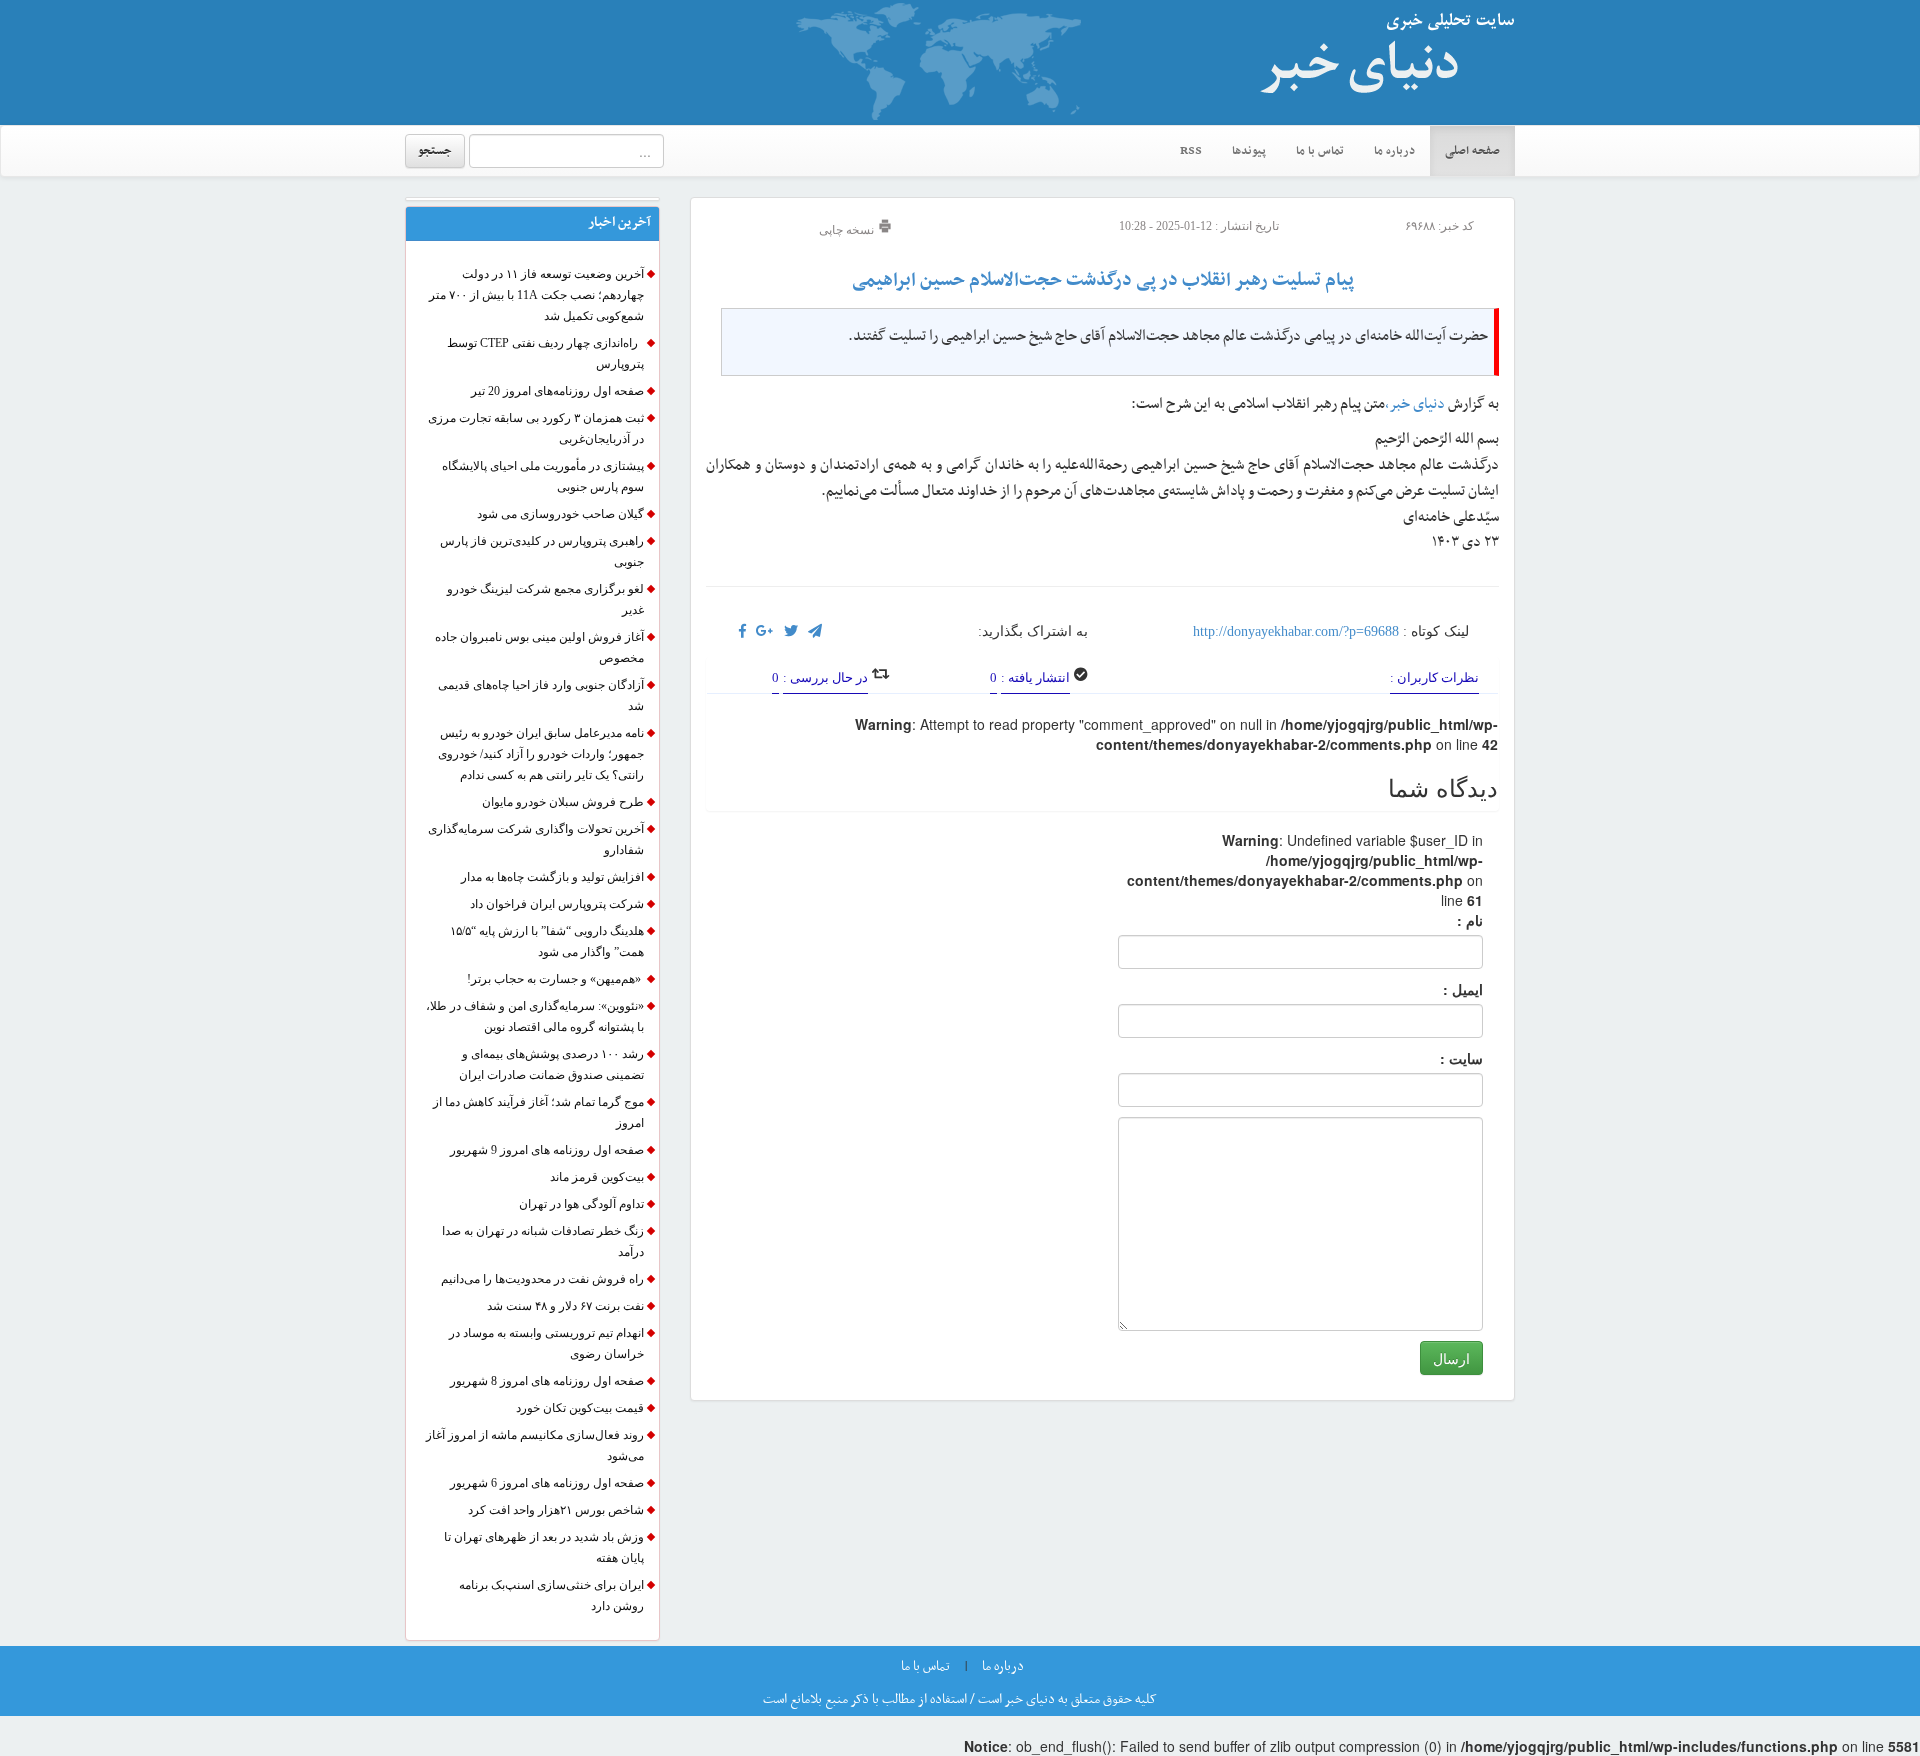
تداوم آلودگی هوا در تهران (581, 1204)
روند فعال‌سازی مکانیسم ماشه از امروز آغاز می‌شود (535, 1445)
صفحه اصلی (1472, 151)
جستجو (435, 151)
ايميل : (1439, 989)
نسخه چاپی (848, 230)
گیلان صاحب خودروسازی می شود (560, 514)
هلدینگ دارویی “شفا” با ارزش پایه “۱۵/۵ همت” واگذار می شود (547, 941)
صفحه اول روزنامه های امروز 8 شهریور (547, 1381)
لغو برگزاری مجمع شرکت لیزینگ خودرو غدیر (545, 599)
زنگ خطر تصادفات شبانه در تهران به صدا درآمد (543, 1241)
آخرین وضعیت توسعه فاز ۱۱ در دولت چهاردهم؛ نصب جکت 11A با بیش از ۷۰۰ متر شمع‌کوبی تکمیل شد (536, 295)
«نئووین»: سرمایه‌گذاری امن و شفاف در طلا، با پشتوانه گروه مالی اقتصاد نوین (535, 1016)
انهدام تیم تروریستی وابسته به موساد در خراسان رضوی (546, 1343)
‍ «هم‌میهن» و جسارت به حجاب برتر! (555, 979)
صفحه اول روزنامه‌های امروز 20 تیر (557, 391)
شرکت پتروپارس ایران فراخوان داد (557, 904)
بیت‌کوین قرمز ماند (597, 1177)
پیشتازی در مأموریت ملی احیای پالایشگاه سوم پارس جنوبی (543, 476)
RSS (1191, 151)
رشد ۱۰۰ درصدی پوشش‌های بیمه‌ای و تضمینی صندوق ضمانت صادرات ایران (551, 1064)
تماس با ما (1320, 151)
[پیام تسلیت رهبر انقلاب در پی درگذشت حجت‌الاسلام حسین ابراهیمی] (765, 631)
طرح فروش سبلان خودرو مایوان (563, 802)
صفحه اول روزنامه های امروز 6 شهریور (547, 1483)
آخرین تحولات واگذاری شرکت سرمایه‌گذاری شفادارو (536, 839)
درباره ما (1394, 151)
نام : (1440, 920)
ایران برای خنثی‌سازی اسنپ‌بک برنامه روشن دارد (551, 1595)
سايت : (1439, 1058)
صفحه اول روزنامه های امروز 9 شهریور (547, 1150)
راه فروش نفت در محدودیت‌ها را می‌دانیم (542, 1279)
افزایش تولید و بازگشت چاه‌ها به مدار (552, 877)
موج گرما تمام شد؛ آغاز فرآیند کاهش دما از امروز (538, 1112)
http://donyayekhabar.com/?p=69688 (1296, 631)
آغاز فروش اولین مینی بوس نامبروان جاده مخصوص (539, 647)
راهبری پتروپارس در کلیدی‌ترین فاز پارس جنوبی (542, 551)
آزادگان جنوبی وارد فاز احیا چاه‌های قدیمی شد (541, 695)
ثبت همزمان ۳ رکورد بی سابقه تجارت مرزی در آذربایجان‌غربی (536, 428)
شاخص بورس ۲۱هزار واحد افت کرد (556, 1510)
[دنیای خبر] (1380, 62)
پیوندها (1249, 151)
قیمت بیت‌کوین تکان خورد (580, 1408)
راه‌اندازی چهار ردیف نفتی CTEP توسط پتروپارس (545, 353)
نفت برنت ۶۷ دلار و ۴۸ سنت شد (565, 1306)
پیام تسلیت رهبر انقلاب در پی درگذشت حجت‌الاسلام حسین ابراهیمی (1103, 280)
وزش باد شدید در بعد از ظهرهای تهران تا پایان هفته (544, 1547)
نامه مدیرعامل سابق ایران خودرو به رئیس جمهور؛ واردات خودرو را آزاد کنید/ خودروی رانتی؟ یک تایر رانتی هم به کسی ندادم (541, 754)
